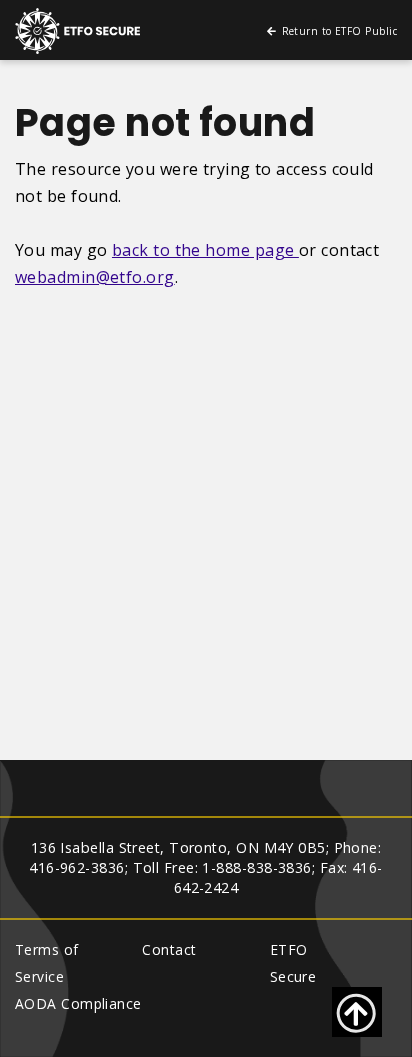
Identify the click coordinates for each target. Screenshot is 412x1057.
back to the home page (205, 250)
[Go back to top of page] (357, 1012)
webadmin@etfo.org (95, 277)
